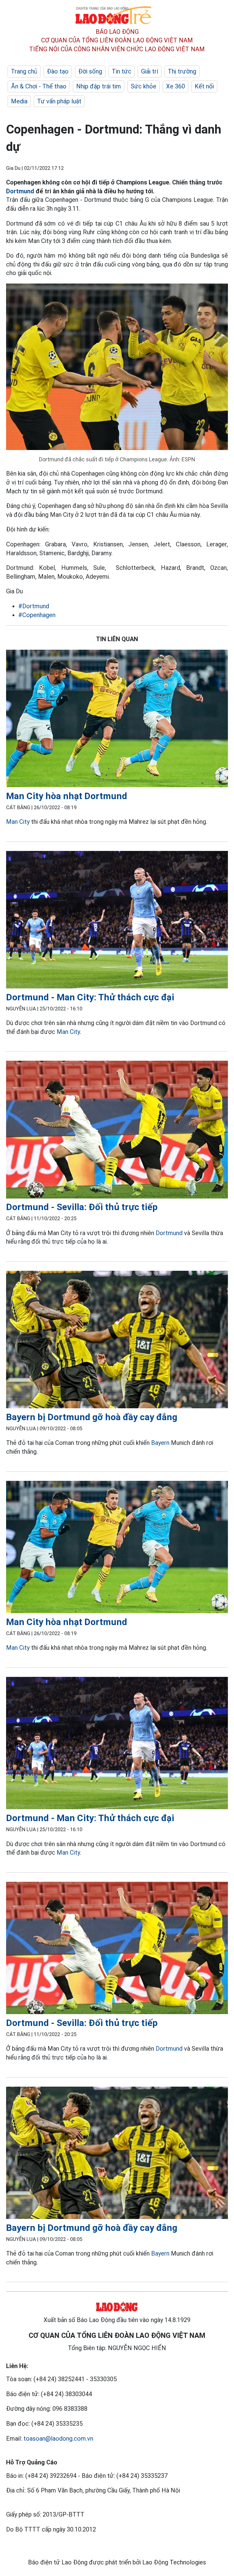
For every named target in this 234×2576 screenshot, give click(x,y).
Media (19, 101)
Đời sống (90, 71)
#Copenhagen (37, 615)
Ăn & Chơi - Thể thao (39, 86)
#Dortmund (34, 606)
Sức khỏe (144, 86)
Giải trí (150, 71)
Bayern (160, 1443)
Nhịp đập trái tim (99, 86)
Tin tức (122, 71)
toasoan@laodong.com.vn (58, 2438)
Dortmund (20, 191)
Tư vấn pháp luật (59, 101)
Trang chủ (24, 71)
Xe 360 (175, 86)
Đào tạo (58, 71)
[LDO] (117, 720)
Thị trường (182, 71)
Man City (18, 822)
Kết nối (204, 86)
